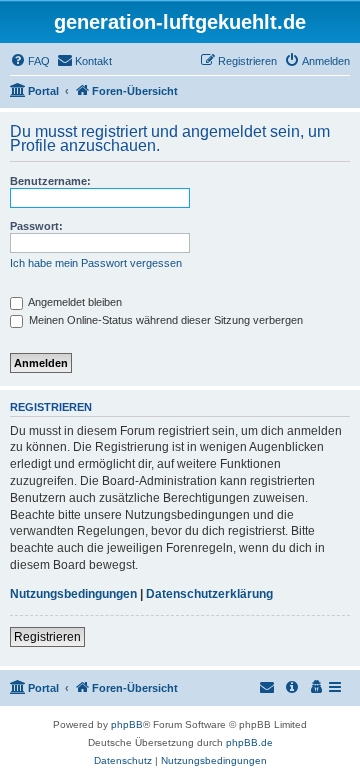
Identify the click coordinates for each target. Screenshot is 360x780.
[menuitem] (30, 61)
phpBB (127, 724)
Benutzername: (50, 181)
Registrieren (47, 637)
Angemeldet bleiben (74, 302)
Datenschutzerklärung (209, 594)
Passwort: (36, 226)
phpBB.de (249, 742)
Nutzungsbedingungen (73, 594)
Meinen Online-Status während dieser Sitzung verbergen (164, 320)
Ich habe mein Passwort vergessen (96, 263)
